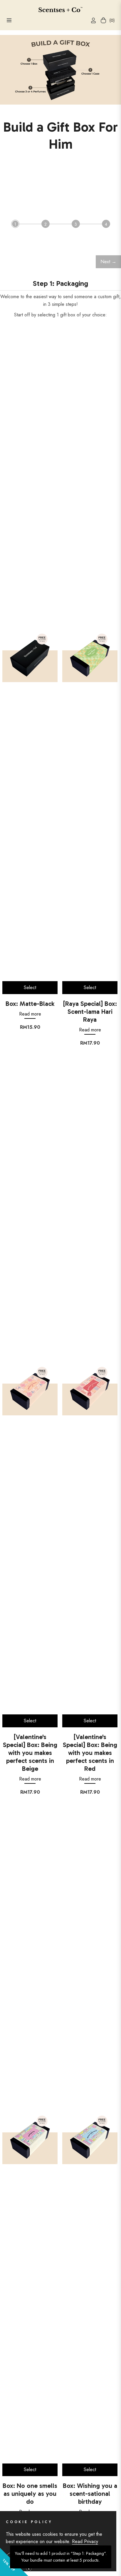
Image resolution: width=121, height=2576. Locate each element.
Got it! (23, 2558)
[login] (91, 20)
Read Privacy (85, 2541)
